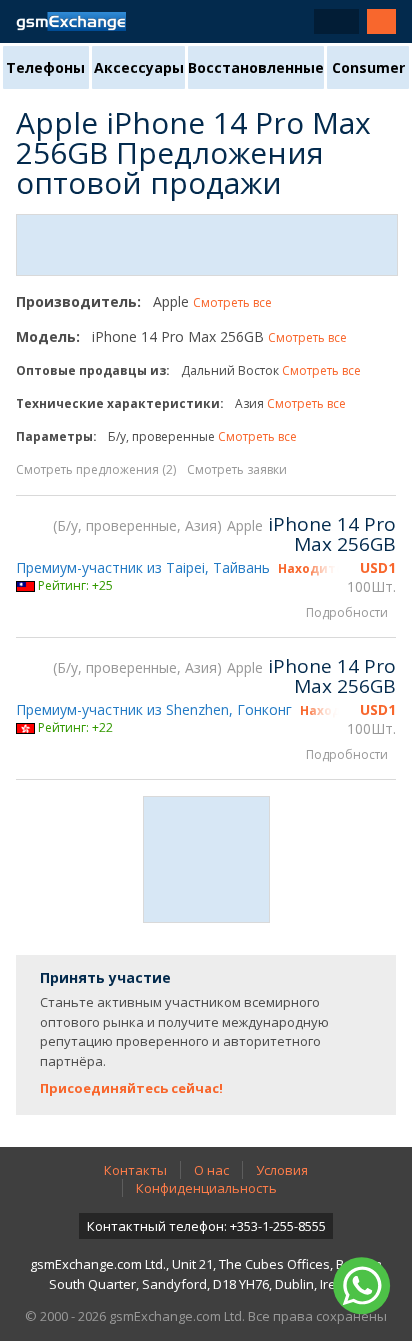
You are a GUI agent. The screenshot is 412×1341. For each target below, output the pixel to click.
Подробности (347, 612)
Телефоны (45, 67)
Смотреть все (232, 302)
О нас (211, 1170)
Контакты (135, 1170)
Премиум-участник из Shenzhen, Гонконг (154, 709)
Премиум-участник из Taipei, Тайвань (143, 567)
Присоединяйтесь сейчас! (131, 1088)
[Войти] (381, 21)
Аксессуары (139, 67)
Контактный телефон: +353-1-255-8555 (206, 1226)
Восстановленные (256, 67)
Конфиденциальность (206, 1188)
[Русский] (336, 21)
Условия (282, 1170)
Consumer (368, 67)
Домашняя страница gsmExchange (71, 21)
